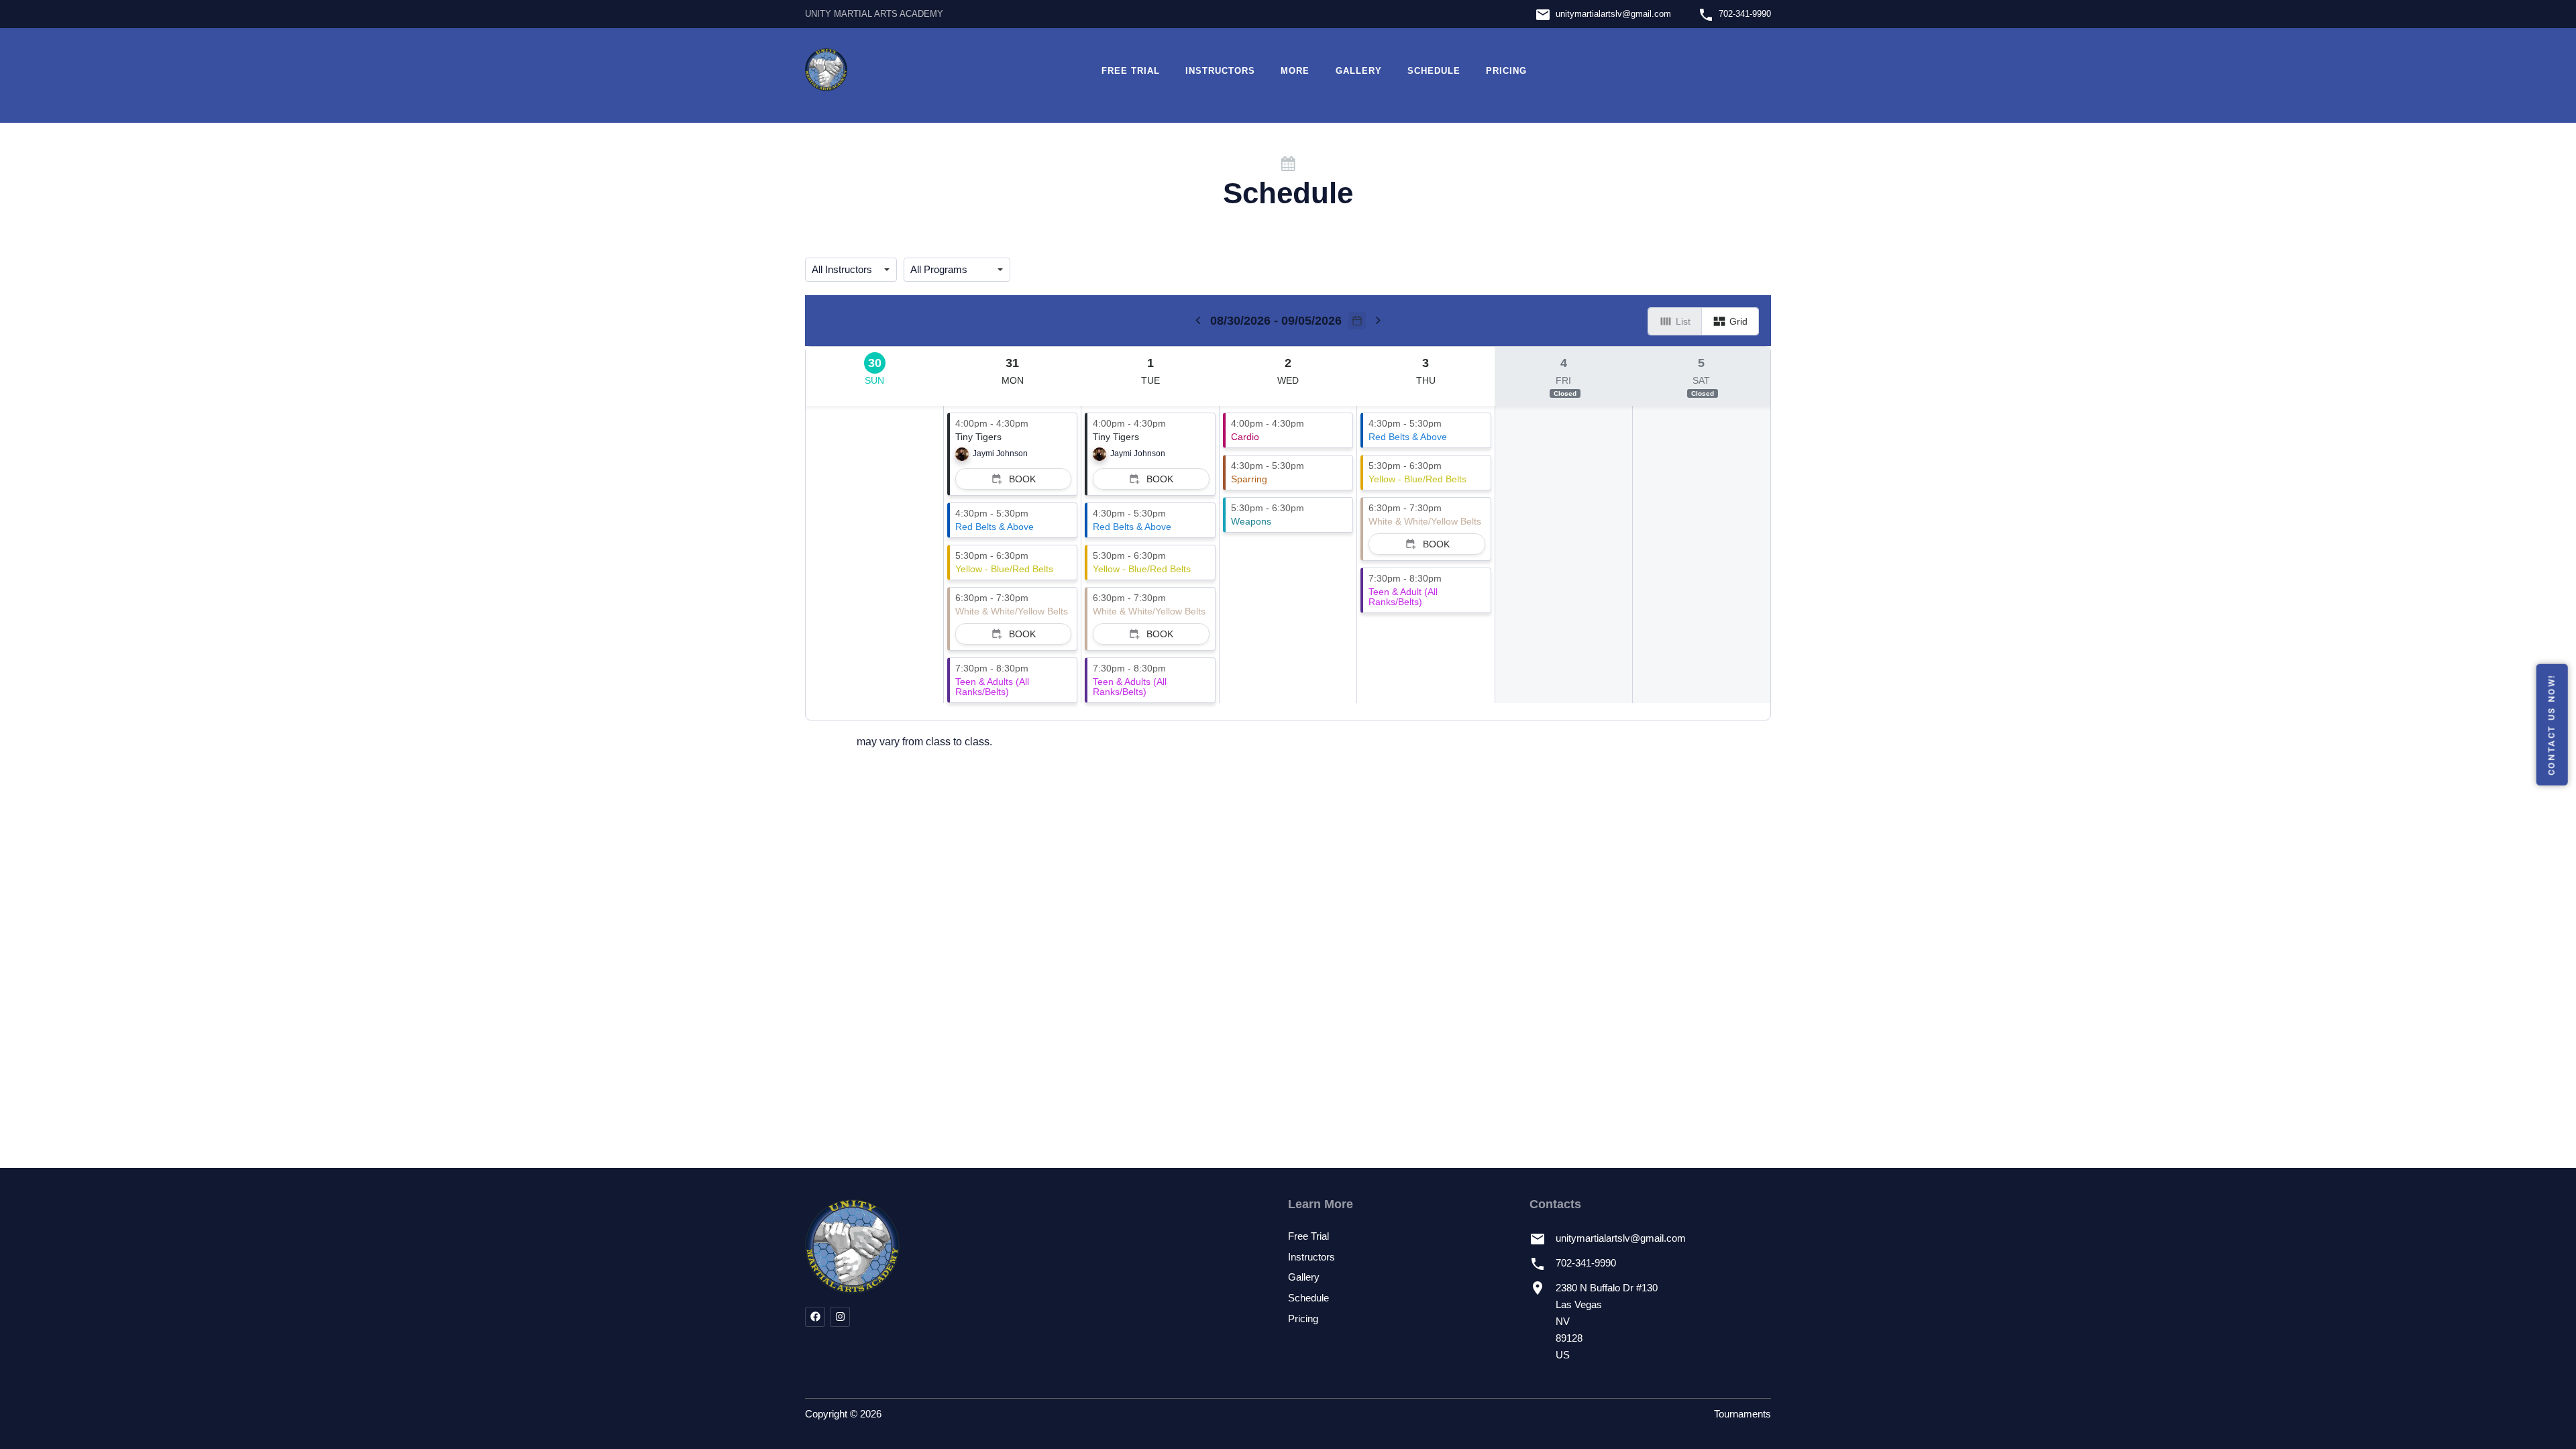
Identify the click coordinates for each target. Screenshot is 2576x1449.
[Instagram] (840, 1317)
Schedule (1434, 71)
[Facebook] (815, 1317)
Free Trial (1131, 71)
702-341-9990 (1745, 14)
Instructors (1220, 71)
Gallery (1359, 71)
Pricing (1506, 71)
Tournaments (1742, 1414)
